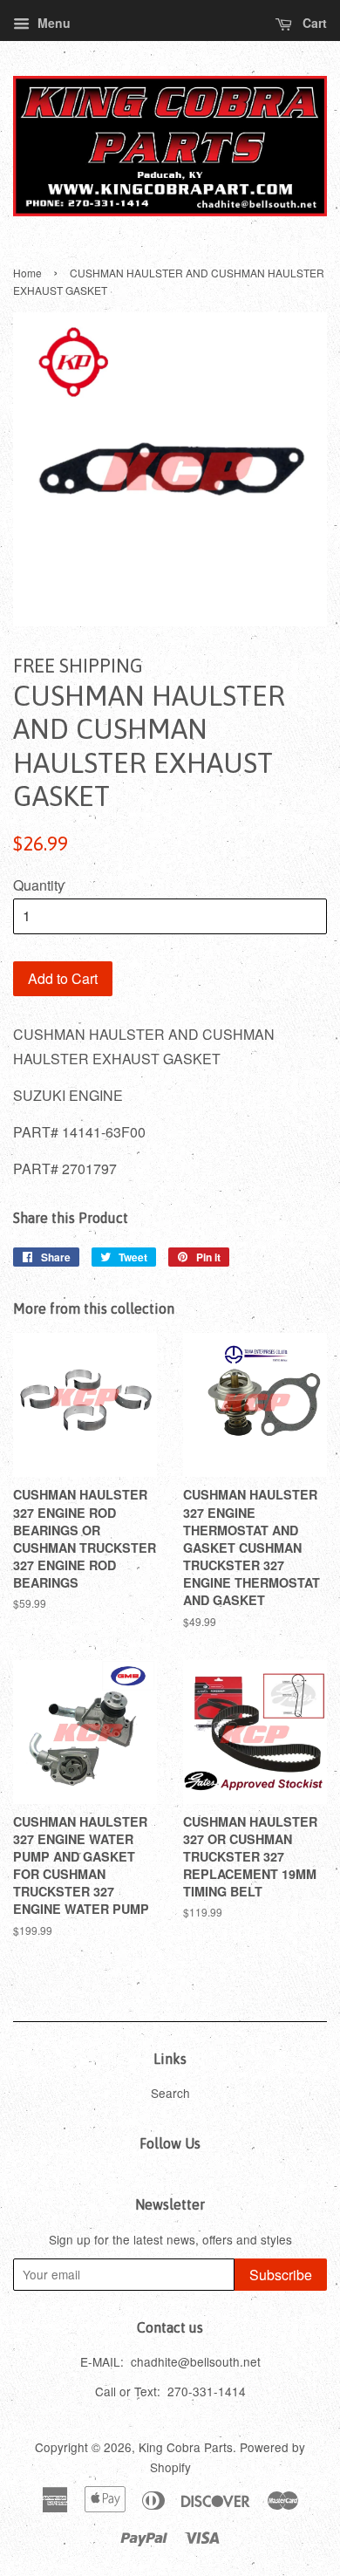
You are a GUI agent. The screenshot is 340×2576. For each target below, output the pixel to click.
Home (27, 273)
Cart (313, 23)
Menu (52, 23)
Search (170, 2093)
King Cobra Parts (186, 2447)
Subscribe (281, 2275)
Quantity (39, 885)
